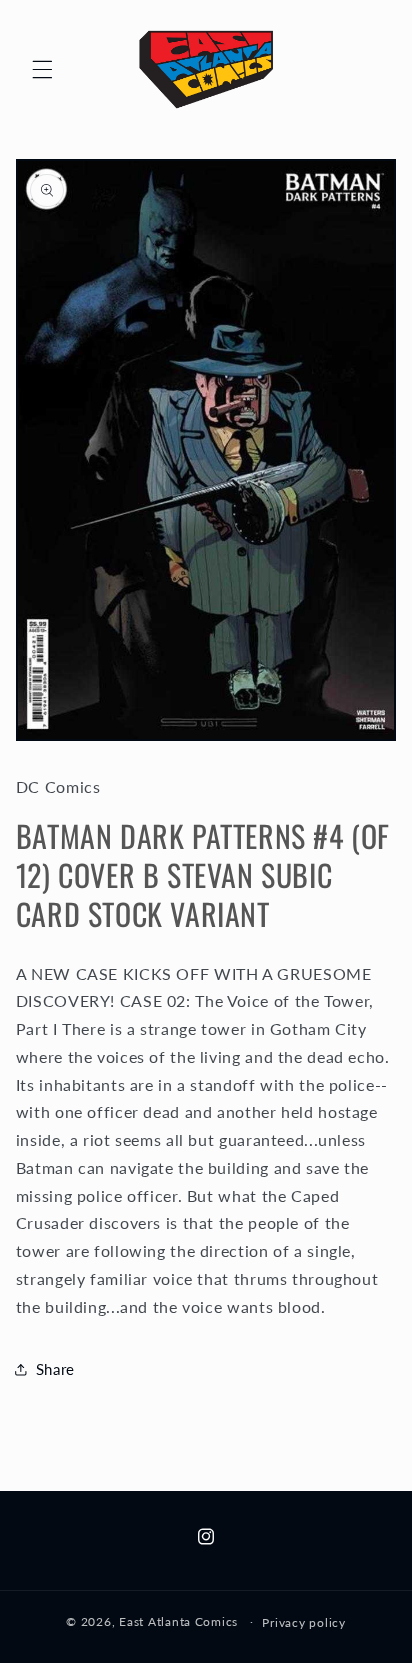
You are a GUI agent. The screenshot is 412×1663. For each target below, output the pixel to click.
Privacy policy (303, 1622)
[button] (42, 69)
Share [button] (55, 1369)
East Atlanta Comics (178, 1621)
